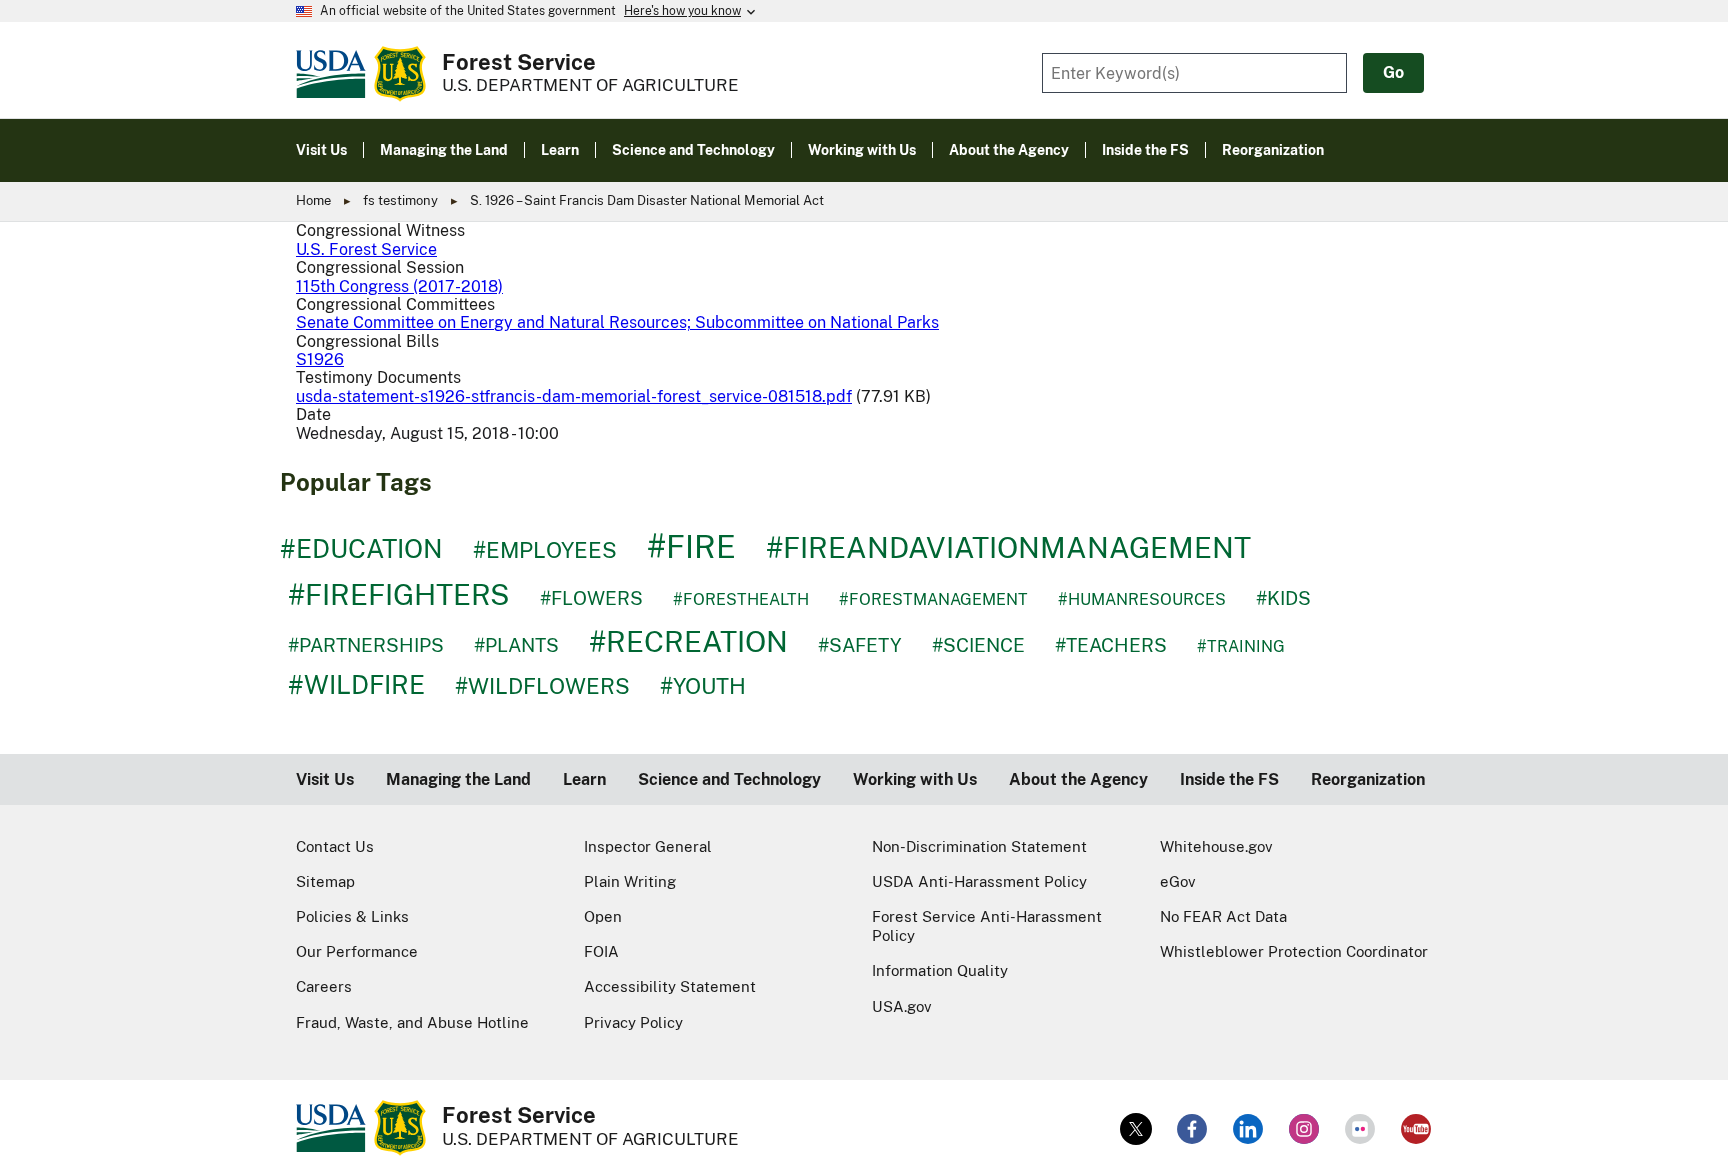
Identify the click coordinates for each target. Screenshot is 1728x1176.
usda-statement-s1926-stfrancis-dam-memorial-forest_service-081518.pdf (574, 396)
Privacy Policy (633, 1022)
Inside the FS (1229, 779)
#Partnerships (366, 645)
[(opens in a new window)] (1136, 1129)
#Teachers (1111, 645)
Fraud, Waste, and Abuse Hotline (412, 1022)
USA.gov (902, 1006)
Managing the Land (458, 779)
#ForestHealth (741, 599)
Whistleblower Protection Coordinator (1294, 951)
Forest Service (519, 62)
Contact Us (335, 846)
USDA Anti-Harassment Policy (979, 881)
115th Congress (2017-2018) (399, 286)
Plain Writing (630, 881)
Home (313, 200)
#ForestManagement (933, 599)
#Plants (516, 645)
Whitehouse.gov (1216, 846)
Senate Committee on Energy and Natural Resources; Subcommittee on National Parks (617, 322)
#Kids (1283, 598)
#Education (361, 549)
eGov (1178, 881)
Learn (584, 779)
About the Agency (1078, 779)
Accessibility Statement (670, 986)
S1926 (320, 359)
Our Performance (357, 951)
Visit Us (325, 779)
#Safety (860, 645)
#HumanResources (1142, 599)
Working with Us (915, 779)
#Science (978, 645)
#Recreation (688, 641)
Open (603, 916)
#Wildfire (356, 685)
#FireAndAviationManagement (1008, 547)
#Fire (691, 546)
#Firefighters (399, 594)
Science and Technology (729, 779)
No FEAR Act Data (1223, 916)
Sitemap (325, 881)
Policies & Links (352, 916)
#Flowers (591, 598)
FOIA (601, 951)
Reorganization (1368, 779)
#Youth (703, 686)
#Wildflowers (542, 686)
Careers (324, 986)
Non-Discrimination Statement (979, 846)
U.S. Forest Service (366, 249)
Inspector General (648, 846)
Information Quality (940, 970)
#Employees (545, 550)
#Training (1241, 646)
